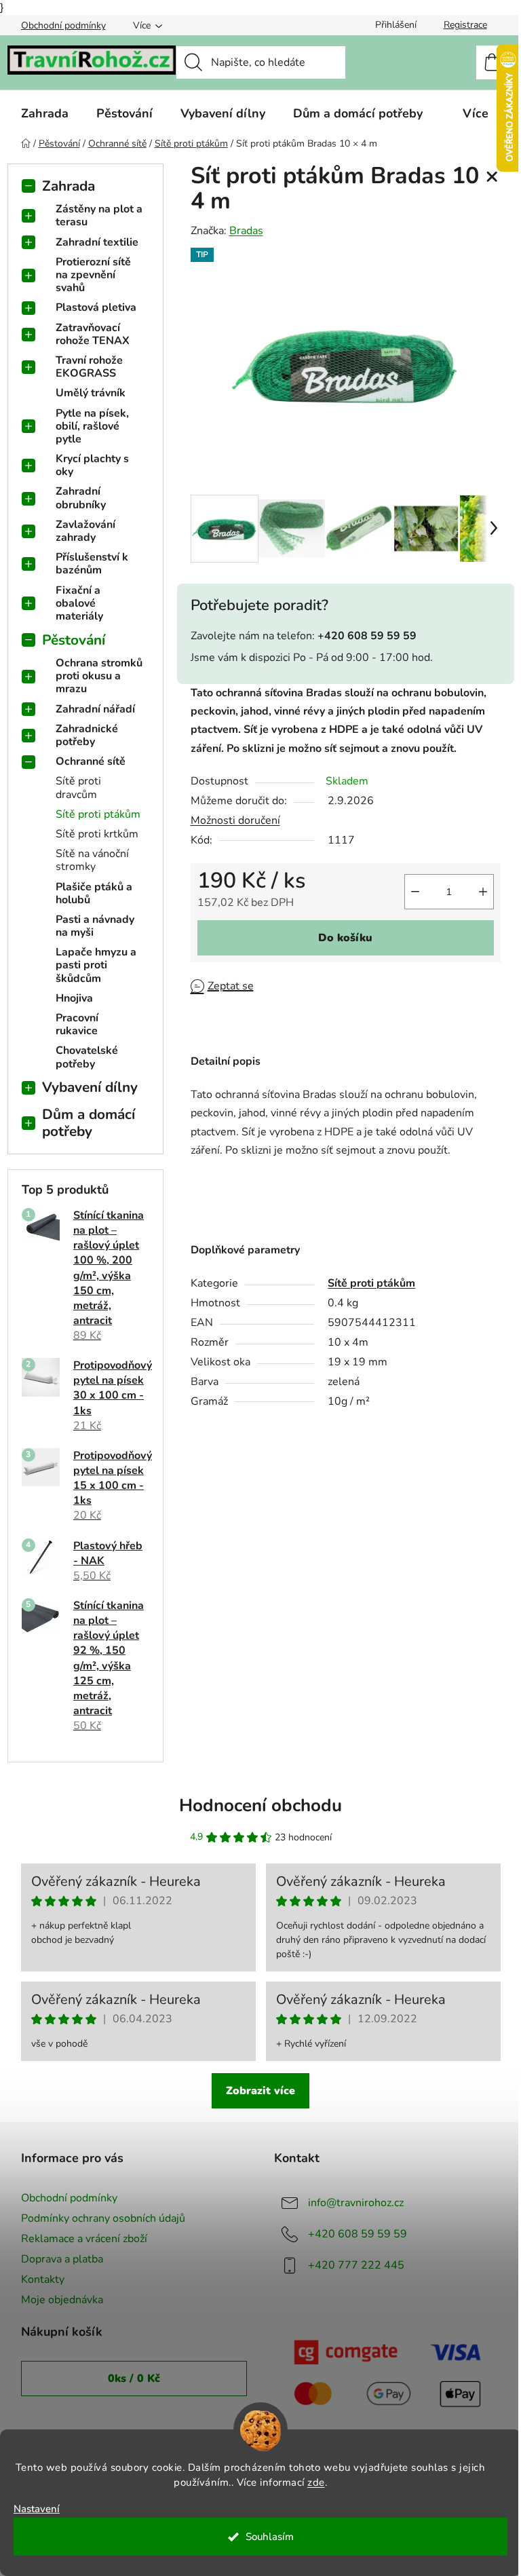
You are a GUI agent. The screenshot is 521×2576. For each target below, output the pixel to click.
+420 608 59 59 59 (358, 2234)
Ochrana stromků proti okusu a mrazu (99, 676)
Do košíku (345, 938)
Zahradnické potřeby (87, 735)
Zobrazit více (260, 2091)
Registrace (465, 25)
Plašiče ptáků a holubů (94, 893)
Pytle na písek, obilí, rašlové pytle (92, 426)
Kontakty (43, 2279)
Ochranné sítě (91, 761)
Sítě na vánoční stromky (92, 860)
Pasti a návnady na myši (95, 926)
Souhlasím (270, 2537)
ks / (134, 2379)
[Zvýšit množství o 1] (483, 892)
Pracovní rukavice (77, 1024)
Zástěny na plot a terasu (99, 215)
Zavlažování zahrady (85, 531)
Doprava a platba (62, 2259)
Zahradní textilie (97, 242)
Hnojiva (74, 998)
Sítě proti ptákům (98, 814)
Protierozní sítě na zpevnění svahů (93, 275)
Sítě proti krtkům (97, 834)
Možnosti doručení (235, 820)
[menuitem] (45, 113)
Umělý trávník (91, 393)
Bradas (246, 231)
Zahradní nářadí (95, 709)
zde (316, 2482)
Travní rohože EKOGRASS (89, 367)
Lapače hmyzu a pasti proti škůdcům (96, 965)
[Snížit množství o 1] (415, 892)
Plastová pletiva (96, 307)
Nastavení (37, 2509)
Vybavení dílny (90, 1087)
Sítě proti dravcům (78, 788)
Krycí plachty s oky (92, 465)
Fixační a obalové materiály (79, 603)
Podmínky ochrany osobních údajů (103, 2218)
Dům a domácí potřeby (89, 1123)
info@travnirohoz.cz (356, 2203)
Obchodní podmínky (63, 25)
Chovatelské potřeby (87, 1057)
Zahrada (69, 186)
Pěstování (74, 640)
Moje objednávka (62, 2300)
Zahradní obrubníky (81, 498)
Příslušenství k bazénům (92, 564)
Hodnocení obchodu (260, 1805)
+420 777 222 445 (356, 2265)
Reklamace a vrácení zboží (84, 2239)
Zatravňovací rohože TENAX (93, 334)
